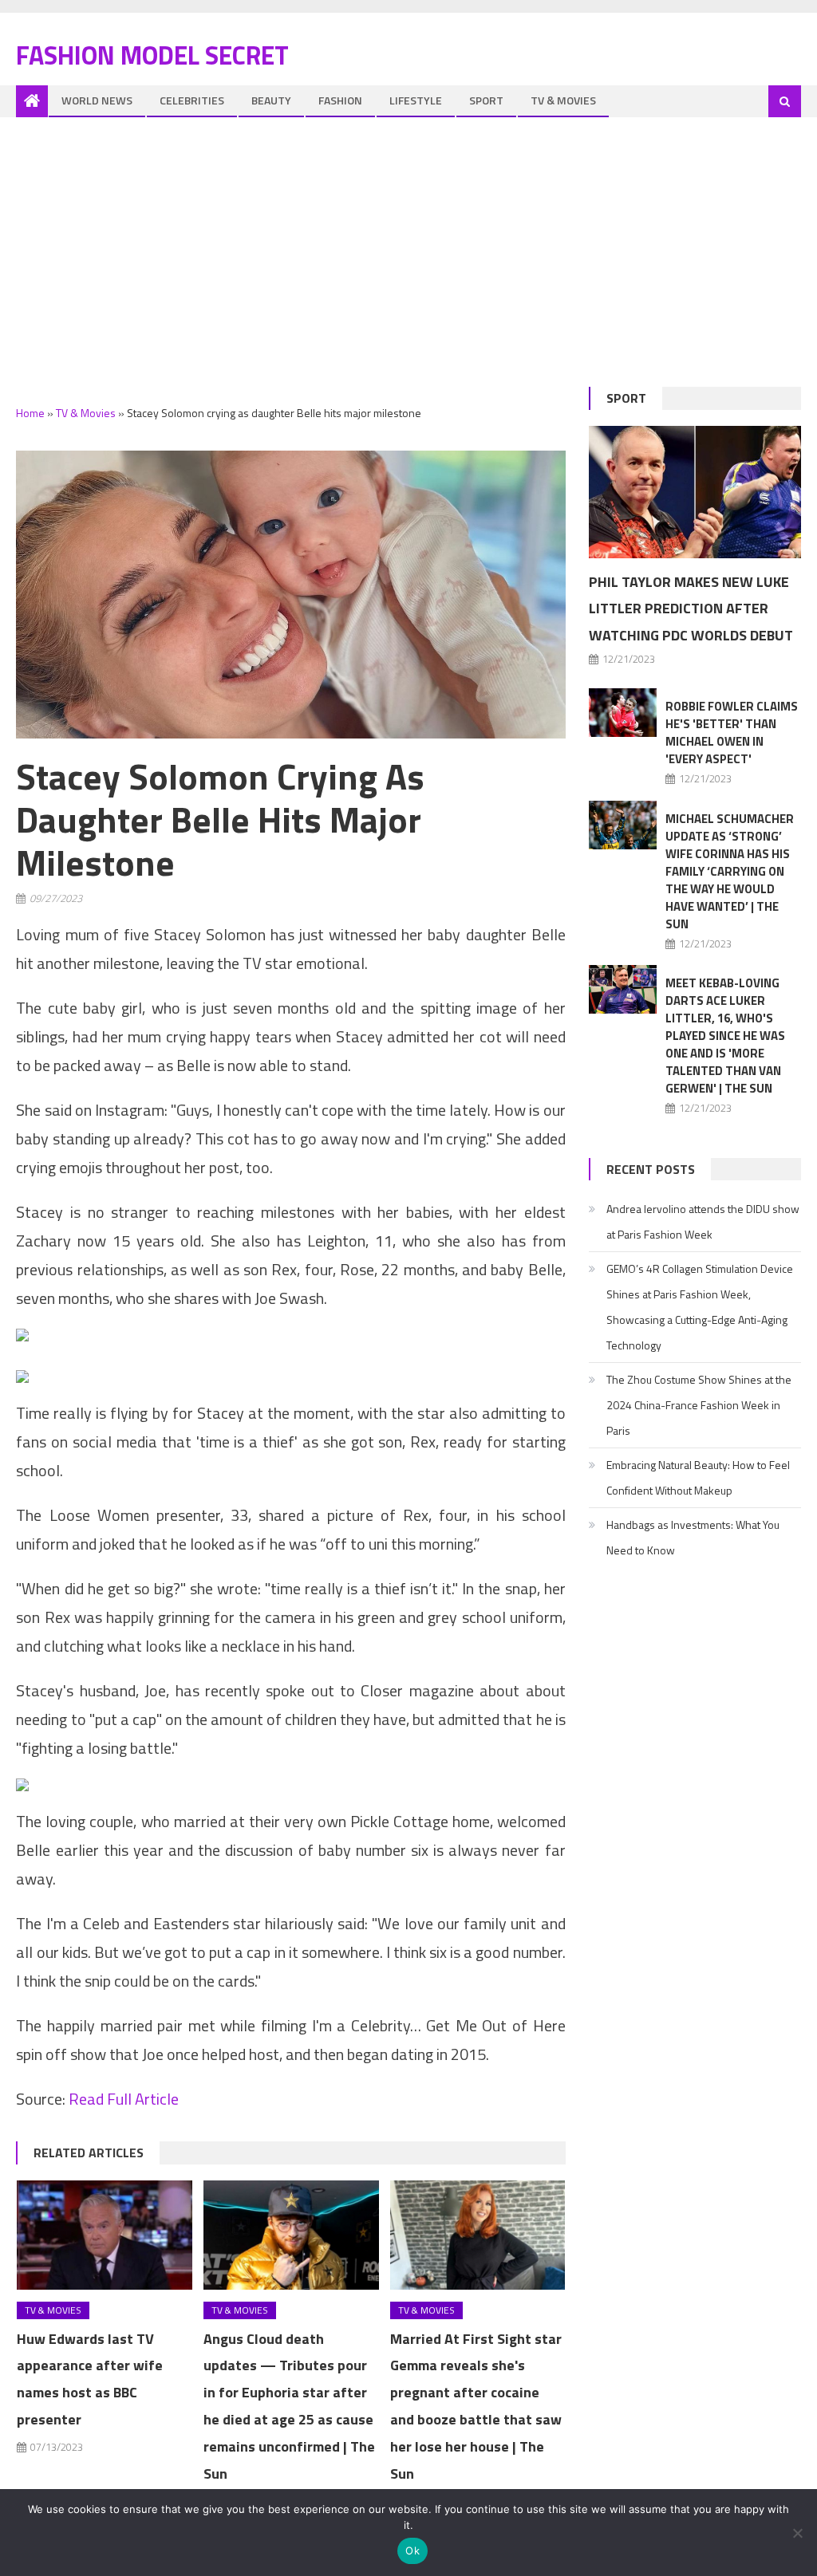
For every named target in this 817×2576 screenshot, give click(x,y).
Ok (412, 2550)
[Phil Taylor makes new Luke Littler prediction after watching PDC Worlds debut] (695, 492)
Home (30, 413)
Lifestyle (416, 100)
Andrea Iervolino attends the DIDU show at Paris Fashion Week (703, 1221)
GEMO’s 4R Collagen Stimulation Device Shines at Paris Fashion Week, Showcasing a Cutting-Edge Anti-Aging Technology (700, 1307)
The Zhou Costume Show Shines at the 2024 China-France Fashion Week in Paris (699, 1405)
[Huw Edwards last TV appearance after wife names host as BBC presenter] (105, 2235)
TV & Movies (563, 100)
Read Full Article (124, 2099)
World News (97, 100)
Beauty (271, 100)
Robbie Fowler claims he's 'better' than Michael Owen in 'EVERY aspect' (732, 733)
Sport (486, 100)
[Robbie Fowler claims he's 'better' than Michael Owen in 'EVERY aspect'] (623, 713)
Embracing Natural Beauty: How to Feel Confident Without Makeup (698, 1477)
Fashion (340, 100)
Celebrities (192, 100)
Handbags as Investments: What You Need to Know (693, 1537)
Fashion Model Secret (152, 55)
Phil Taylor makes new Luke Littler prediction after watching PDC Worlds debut (691, 609)
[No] (797, 2533)
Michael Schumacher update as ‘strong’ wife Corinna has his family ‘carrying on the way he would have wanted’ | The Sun (730, 871)
